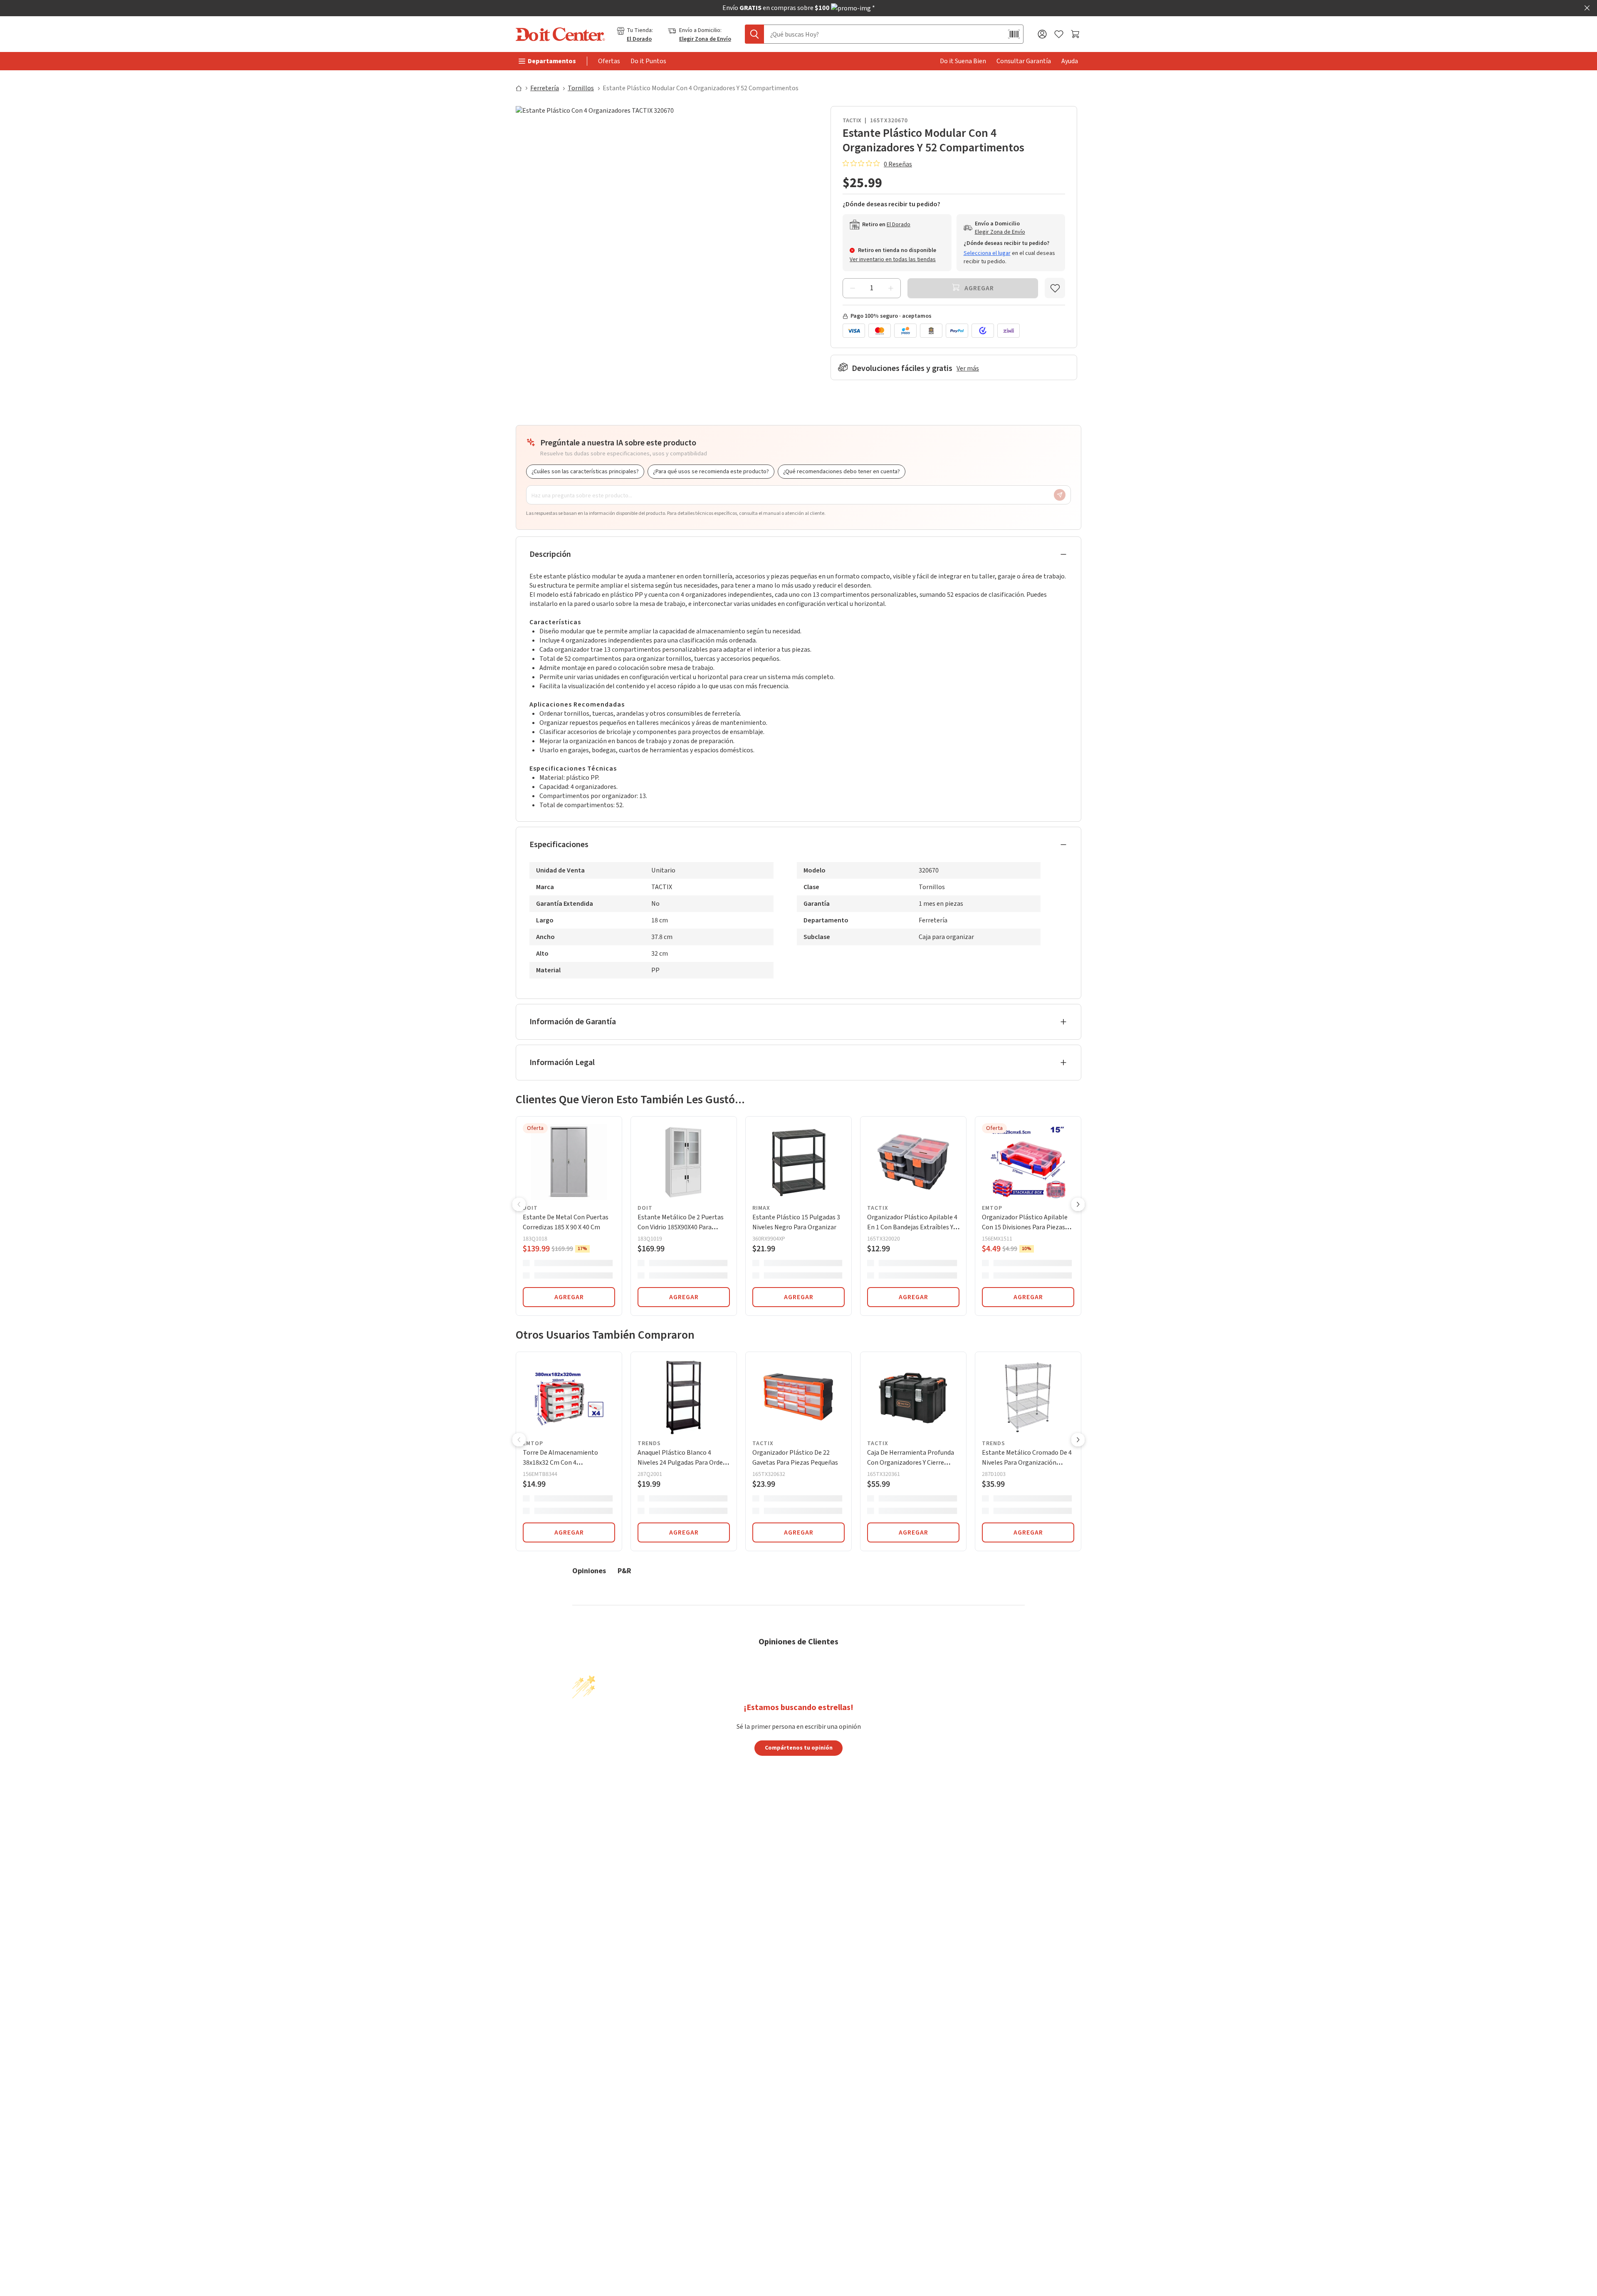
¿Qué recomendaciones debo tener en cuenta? (842, 472)
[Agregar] (891, 288)
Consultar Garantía (1024, 61)
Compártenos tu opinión (799, 1747)
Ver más (968, 368)
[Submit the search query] (754, 34)
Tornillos (581, 88)
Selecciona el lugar (987, 253)
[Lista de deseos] (1059, 34)
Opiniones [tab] (589, 1571)
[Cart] (1076, 34)
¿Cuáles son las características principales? (585, 472)
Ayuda (1070, 61)
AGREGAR (569, 1297)
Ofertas (609, 61)
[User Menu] (1042, 34)
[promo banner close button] (1587, 8)
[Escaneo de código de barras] (1014, 34)
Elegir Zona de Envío (705, 39)
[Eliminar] (853, 288)
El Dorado (639, 39)
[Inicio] (522, 88)
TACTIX (852, 121)
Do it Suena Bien (963, 61)
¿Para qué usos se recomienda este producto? (711, 472)
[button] (519, 1205)
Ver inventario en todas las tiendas (893, 260)
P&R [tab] (624, 1571)
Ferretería (545, 88)
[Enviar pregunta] (1060, 495)
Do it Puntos (648, 61)
